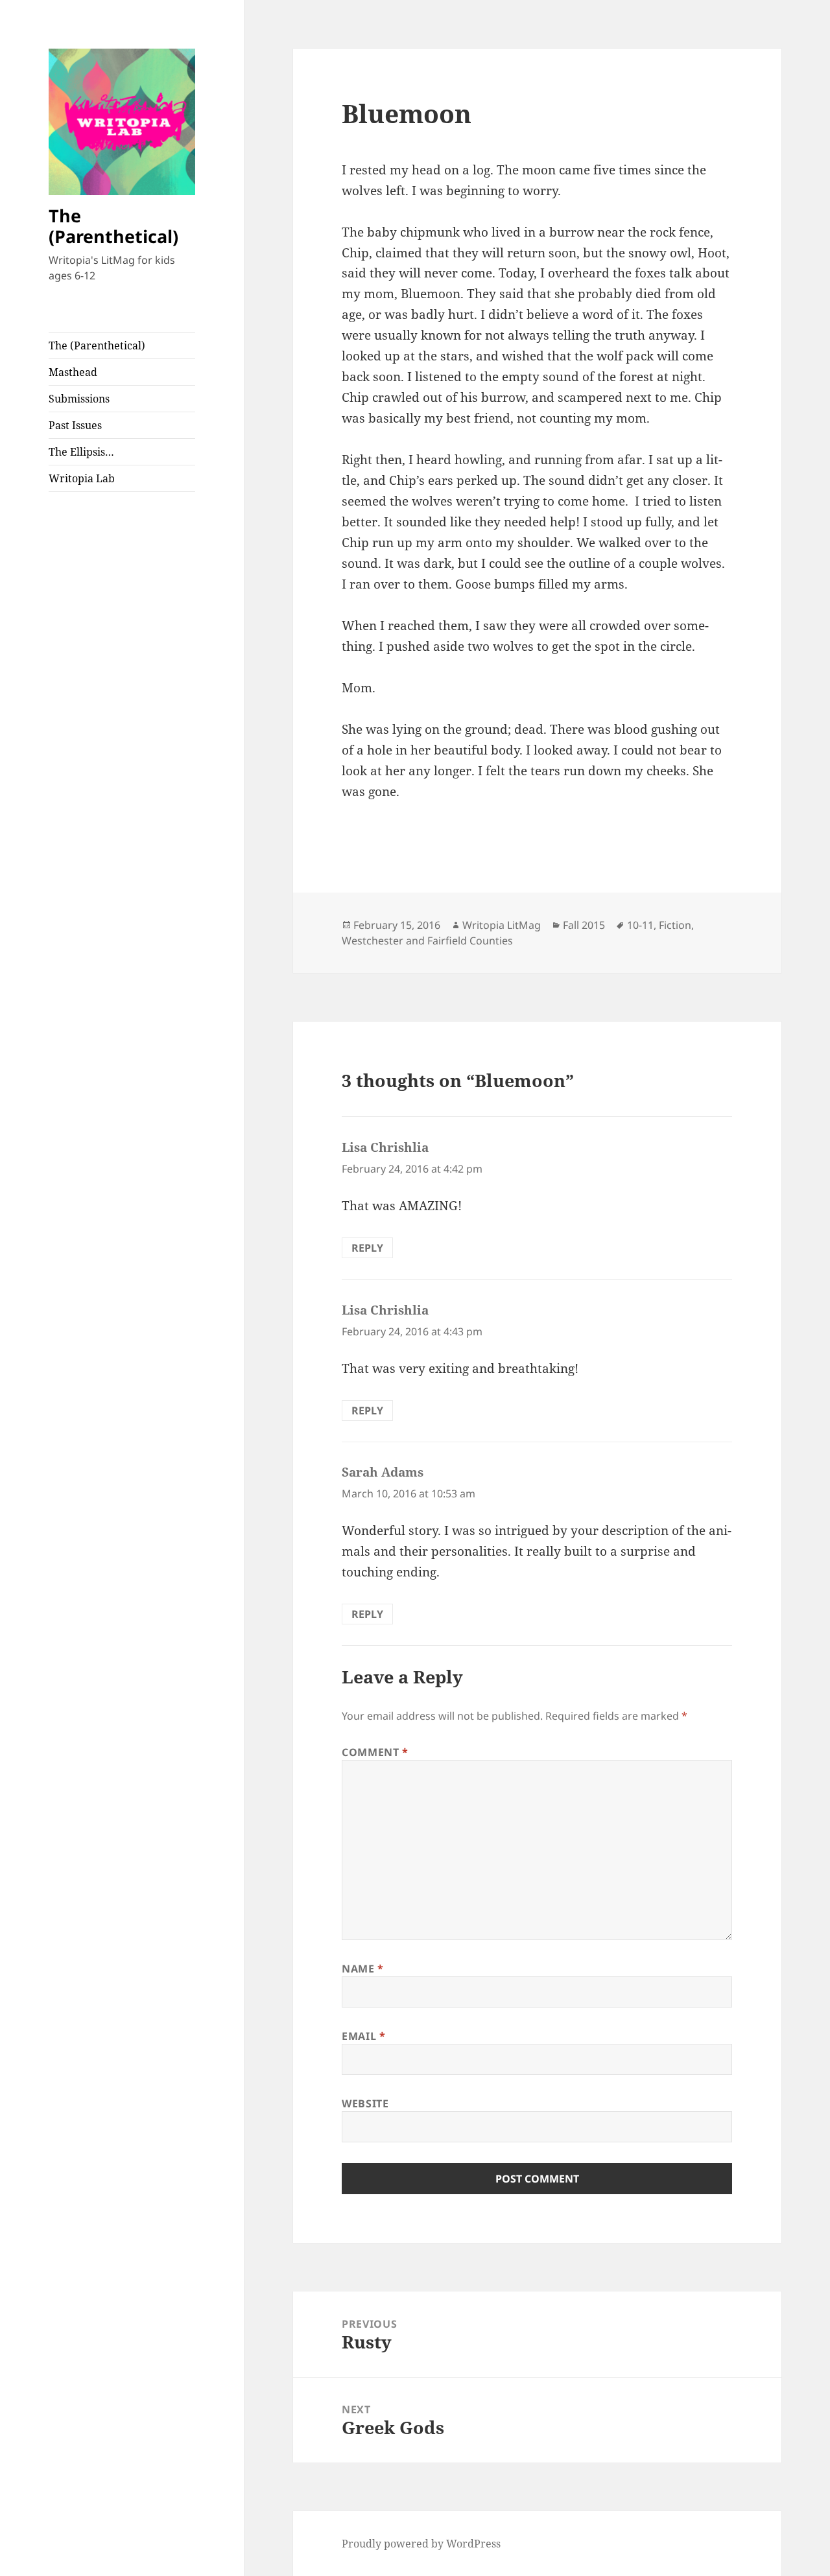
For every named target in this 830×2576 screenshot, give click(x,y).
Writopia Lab (82, 478)
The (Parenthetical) (113, 226)
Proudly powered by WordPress (421, 2544)
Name (363, 1969)
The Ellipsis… (81, 452)
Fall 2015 (584, 925)
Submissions (79, 399)
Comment (375, 1752)
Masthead (73, 372)
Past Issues (75, 425)
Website (365, 2103)
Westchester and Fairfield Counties (427, 941)
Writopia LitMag (502, 925)
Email (363, 2036)
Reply (367, 1248)
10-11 (640, 925)
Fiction (675, 925)
